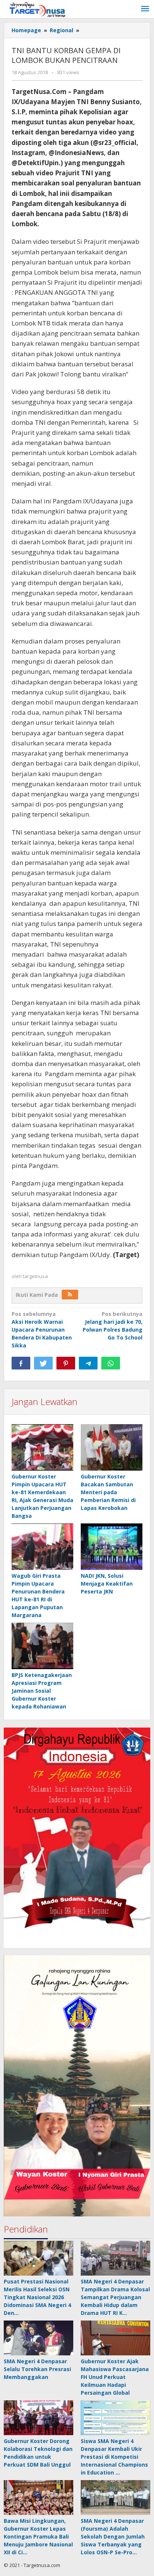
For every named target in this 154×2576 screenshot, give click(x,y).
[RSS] (70, 1295)
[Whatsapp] (111, 1363)
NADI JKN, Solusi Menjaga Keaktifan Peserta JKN (107, 1584)
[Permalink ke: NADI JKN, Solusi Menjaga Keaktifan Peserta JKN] (112, 1547)
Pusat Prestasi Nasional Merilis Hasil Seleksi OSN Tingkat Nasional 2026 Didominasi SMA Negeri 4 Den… (37, 2297)
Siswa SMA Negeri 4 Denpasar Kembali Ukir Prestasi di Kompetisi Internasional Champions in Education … (114, 2457)
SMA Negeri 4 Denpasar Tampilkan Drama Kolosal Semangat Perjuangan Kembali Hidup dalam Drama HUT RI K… (115, 2297)
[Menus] (145, 9)
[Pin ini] (66, 1363)
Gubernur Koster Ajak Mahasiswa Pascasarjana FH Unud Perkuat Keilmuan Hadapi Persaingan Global (115, 2377)
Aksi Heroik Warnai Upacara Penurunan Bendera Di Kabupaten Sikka (42, 1330)
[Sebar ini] (21, 1363)
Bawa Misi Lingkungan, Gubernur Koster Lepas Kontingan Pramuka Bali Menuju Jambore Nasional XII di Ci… (38, 2536)
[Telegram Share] (88, 1363)
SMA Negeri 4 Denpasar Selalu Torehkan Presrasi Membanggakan (37, 2369)
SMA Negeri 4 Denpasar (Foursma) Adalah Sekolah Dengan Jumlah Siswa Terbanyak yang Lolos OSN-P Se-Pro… (113, 2536)
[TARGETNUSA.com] (37, 9)
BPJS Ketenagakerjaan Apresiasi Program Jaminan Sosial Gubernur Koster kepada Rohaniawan (42, 1691)
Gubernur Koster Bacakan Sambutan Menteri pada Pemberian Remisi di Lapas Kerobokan (108, 1492)
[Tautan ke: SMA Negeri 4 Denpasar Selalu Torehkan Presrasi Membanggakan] (38, 2338)
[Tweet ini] (43, 1363)
